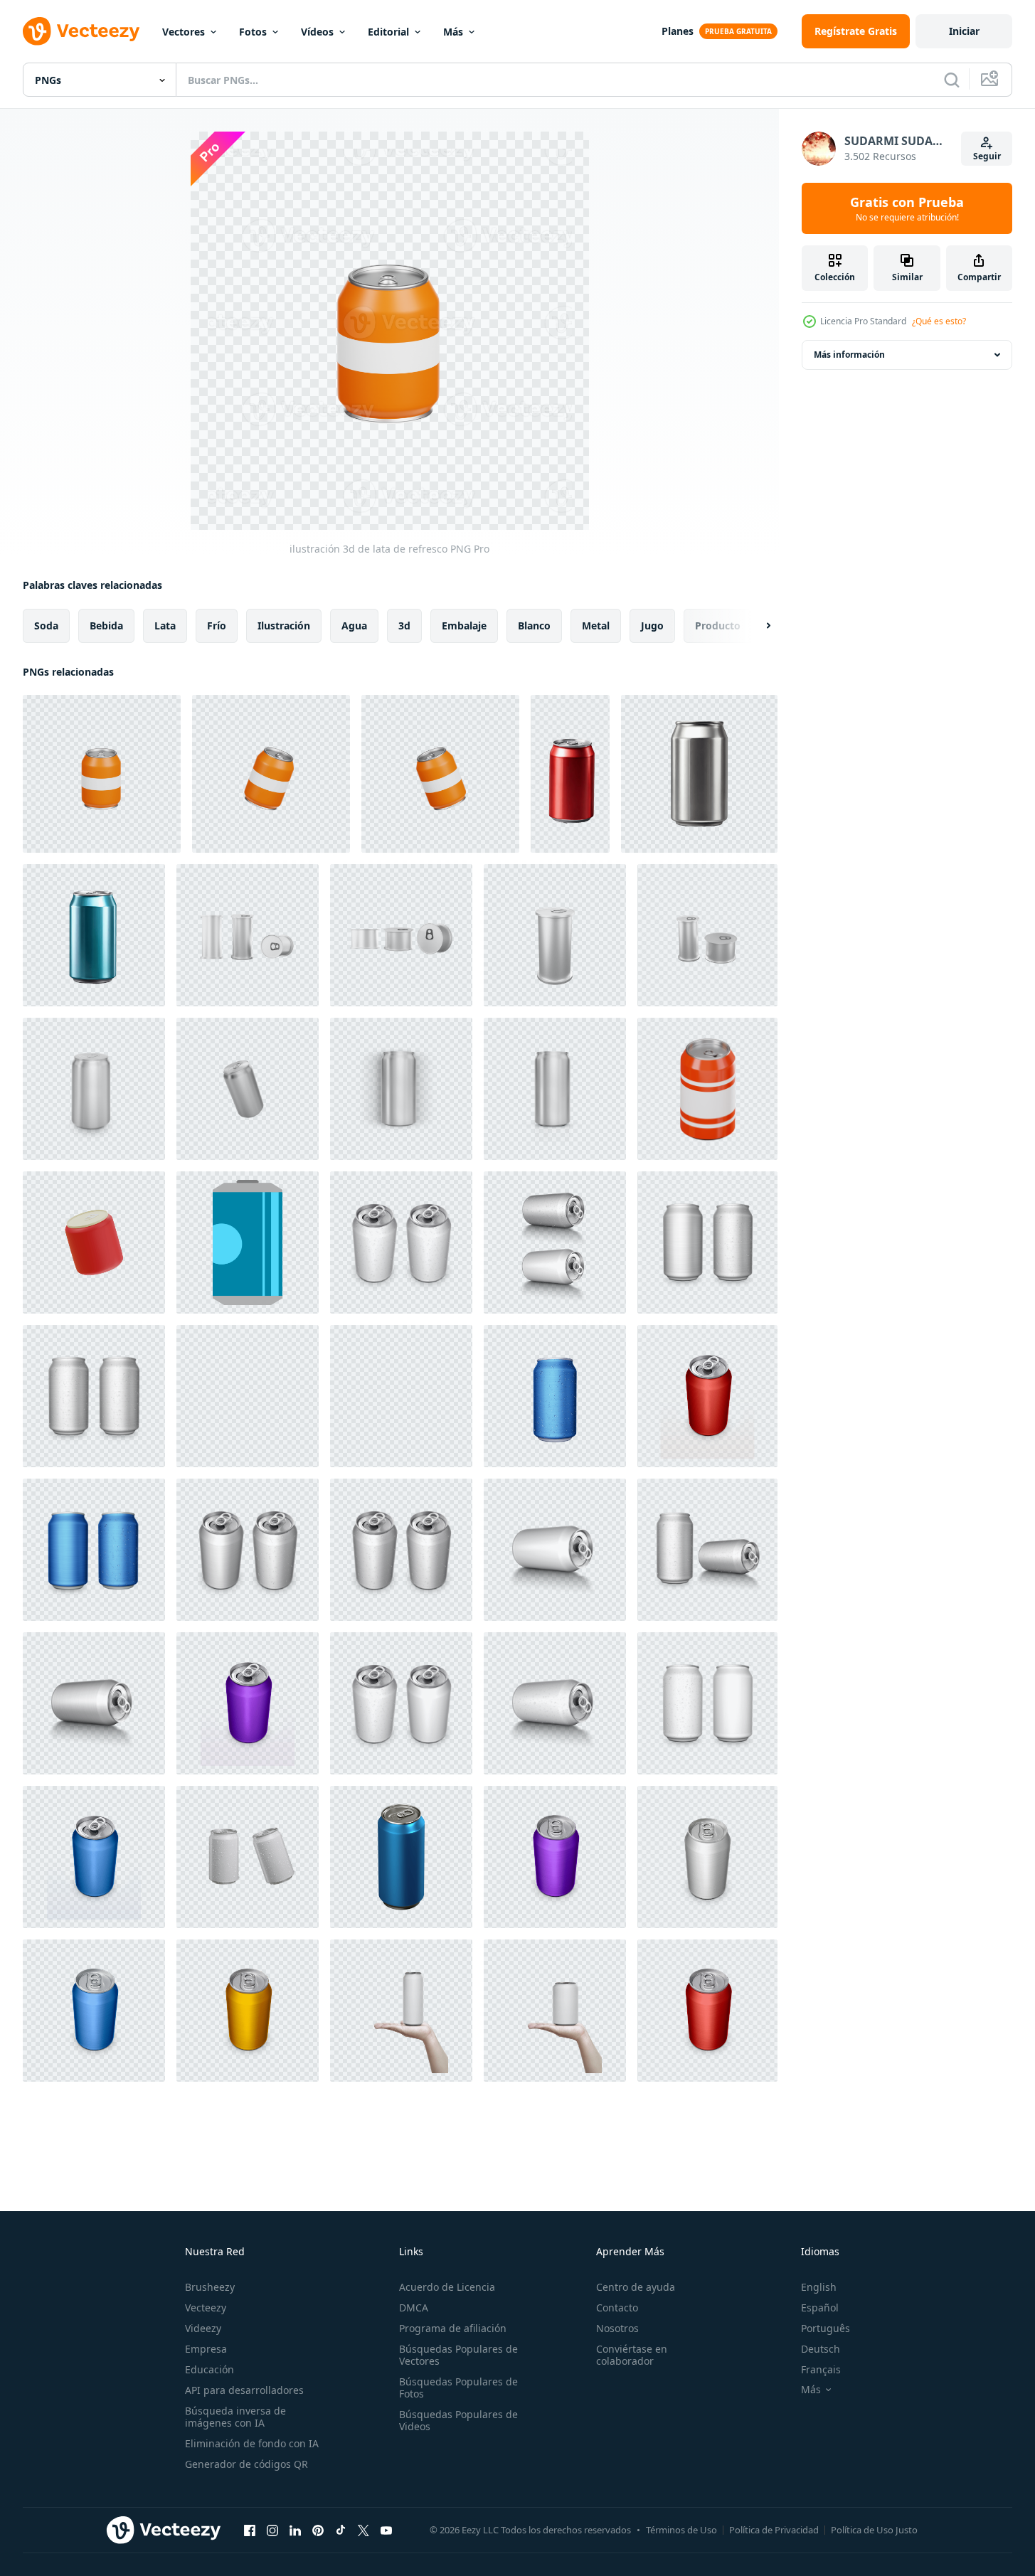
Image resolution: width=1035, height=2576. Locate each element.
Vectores (184, 32)
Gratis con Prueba (907, 208)
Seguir (987, 156)
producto (718, 626)
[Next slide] (756, 626)
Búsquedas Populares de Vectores (458, 2355)
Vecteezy (206, 2308)
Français (821, 2369)
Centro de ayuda (636, 2287)
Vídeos (317, 32)
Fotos (253, 32)
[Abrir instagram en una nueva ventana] (272, 2530)
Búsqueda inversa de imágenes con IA (235, 2417)
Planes (678, 31)
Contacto (617, 2308)
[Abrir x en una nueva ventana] (363, 2530)
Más (453, 32)
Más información (849, 355)
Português (826, 2328)
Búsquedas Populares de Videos (458, 2420)
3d (404, 626)
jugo (652, 626)
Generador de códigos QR (246, 2464)
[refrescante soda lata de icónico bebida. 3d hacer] (707, 1089)
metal (596, 626)
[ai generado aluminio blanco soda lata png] (570, 774)
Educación (209, 2369)
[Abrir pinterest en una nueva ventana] (318, 2530)
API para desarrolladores (244, 2390)
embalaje (464, 626)
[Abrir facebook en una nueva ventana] (250, 2530)
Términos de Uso (681, 2530)
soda (46, 626)
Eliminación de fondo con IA (252, 2443)
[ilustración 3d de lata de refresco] (102, 774)
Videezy (203, 2328)
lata (165, 626)
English (819, 2287)
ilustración (284, 626)
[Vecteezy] (81, 31)
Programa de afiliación (453, 2328)
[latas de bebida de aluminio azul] (401, 1857)
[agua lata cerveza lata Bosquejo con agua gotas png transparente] (248, 1857)
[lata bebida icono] (248, 1242)
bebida (106, 626)
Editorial (388, 32)
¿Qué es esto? (939, 321)
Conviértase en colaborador (632, 2355)
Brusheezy (210, 2287)
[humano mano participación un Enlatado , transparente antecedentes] (401, 2011)
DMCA (414, 2308)
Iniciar (964, 31)
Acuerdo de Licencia (447, 2287)
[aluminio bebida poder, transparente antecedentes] (94, 1089)
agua (354, 626)
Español (820, 2308)
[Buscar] (952, 80)
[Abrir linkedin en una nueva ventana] (295, 2530)
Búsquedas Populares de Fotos (458, 2388)
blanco (534, 626)
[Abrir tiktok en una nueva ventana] (341, 2530)
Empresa (206, 2349)
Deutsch (821, 2349)
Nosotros (617, 2328)
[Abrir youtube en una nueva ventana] (386, 2530)
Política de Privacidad (774, 2530)
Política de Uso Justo (874, 2530)
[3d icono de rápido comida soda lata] (94, 1242)
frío (217, 626)
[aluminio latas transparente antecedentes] (555, 1857)
